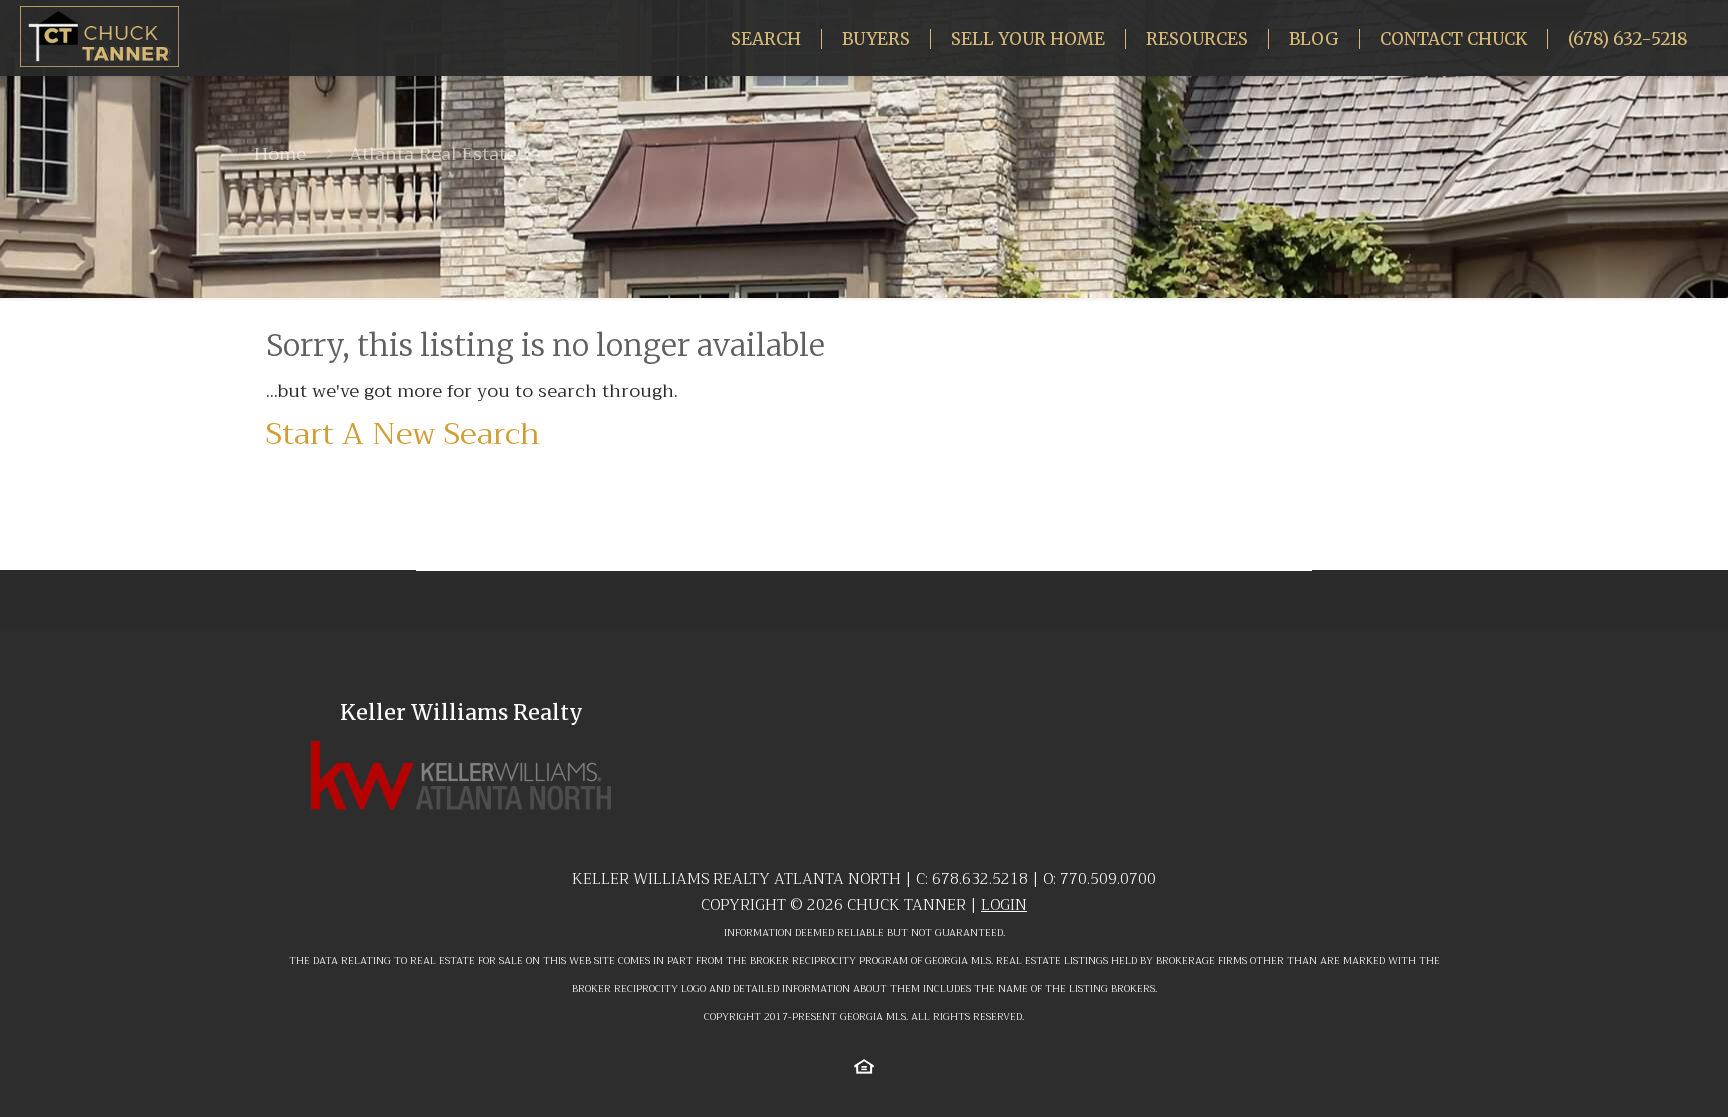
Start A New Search (403, 434)
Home (280, 154)
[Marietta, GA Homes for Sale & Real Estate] (99, 35)
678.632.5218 (980, 879)
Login (1004, 905)
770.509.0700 (1108, 879)
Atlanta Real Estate (432, 154)
